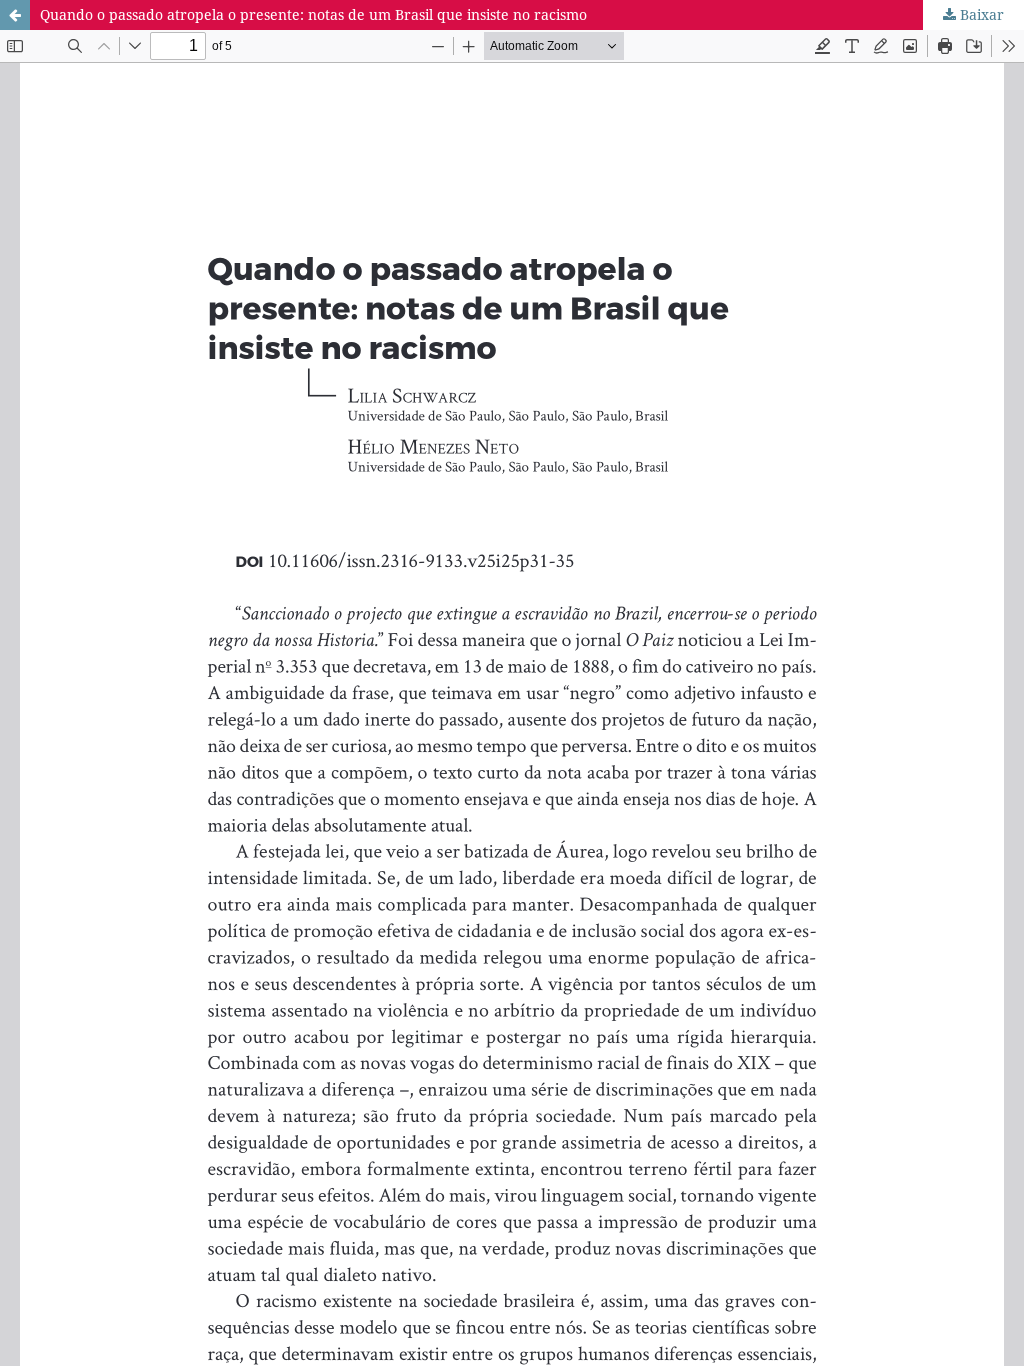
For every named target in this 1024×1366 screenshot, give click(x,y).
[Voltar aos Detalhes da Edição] (15, 15)
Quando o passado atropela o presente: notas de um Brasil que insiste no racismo (313, 14)
